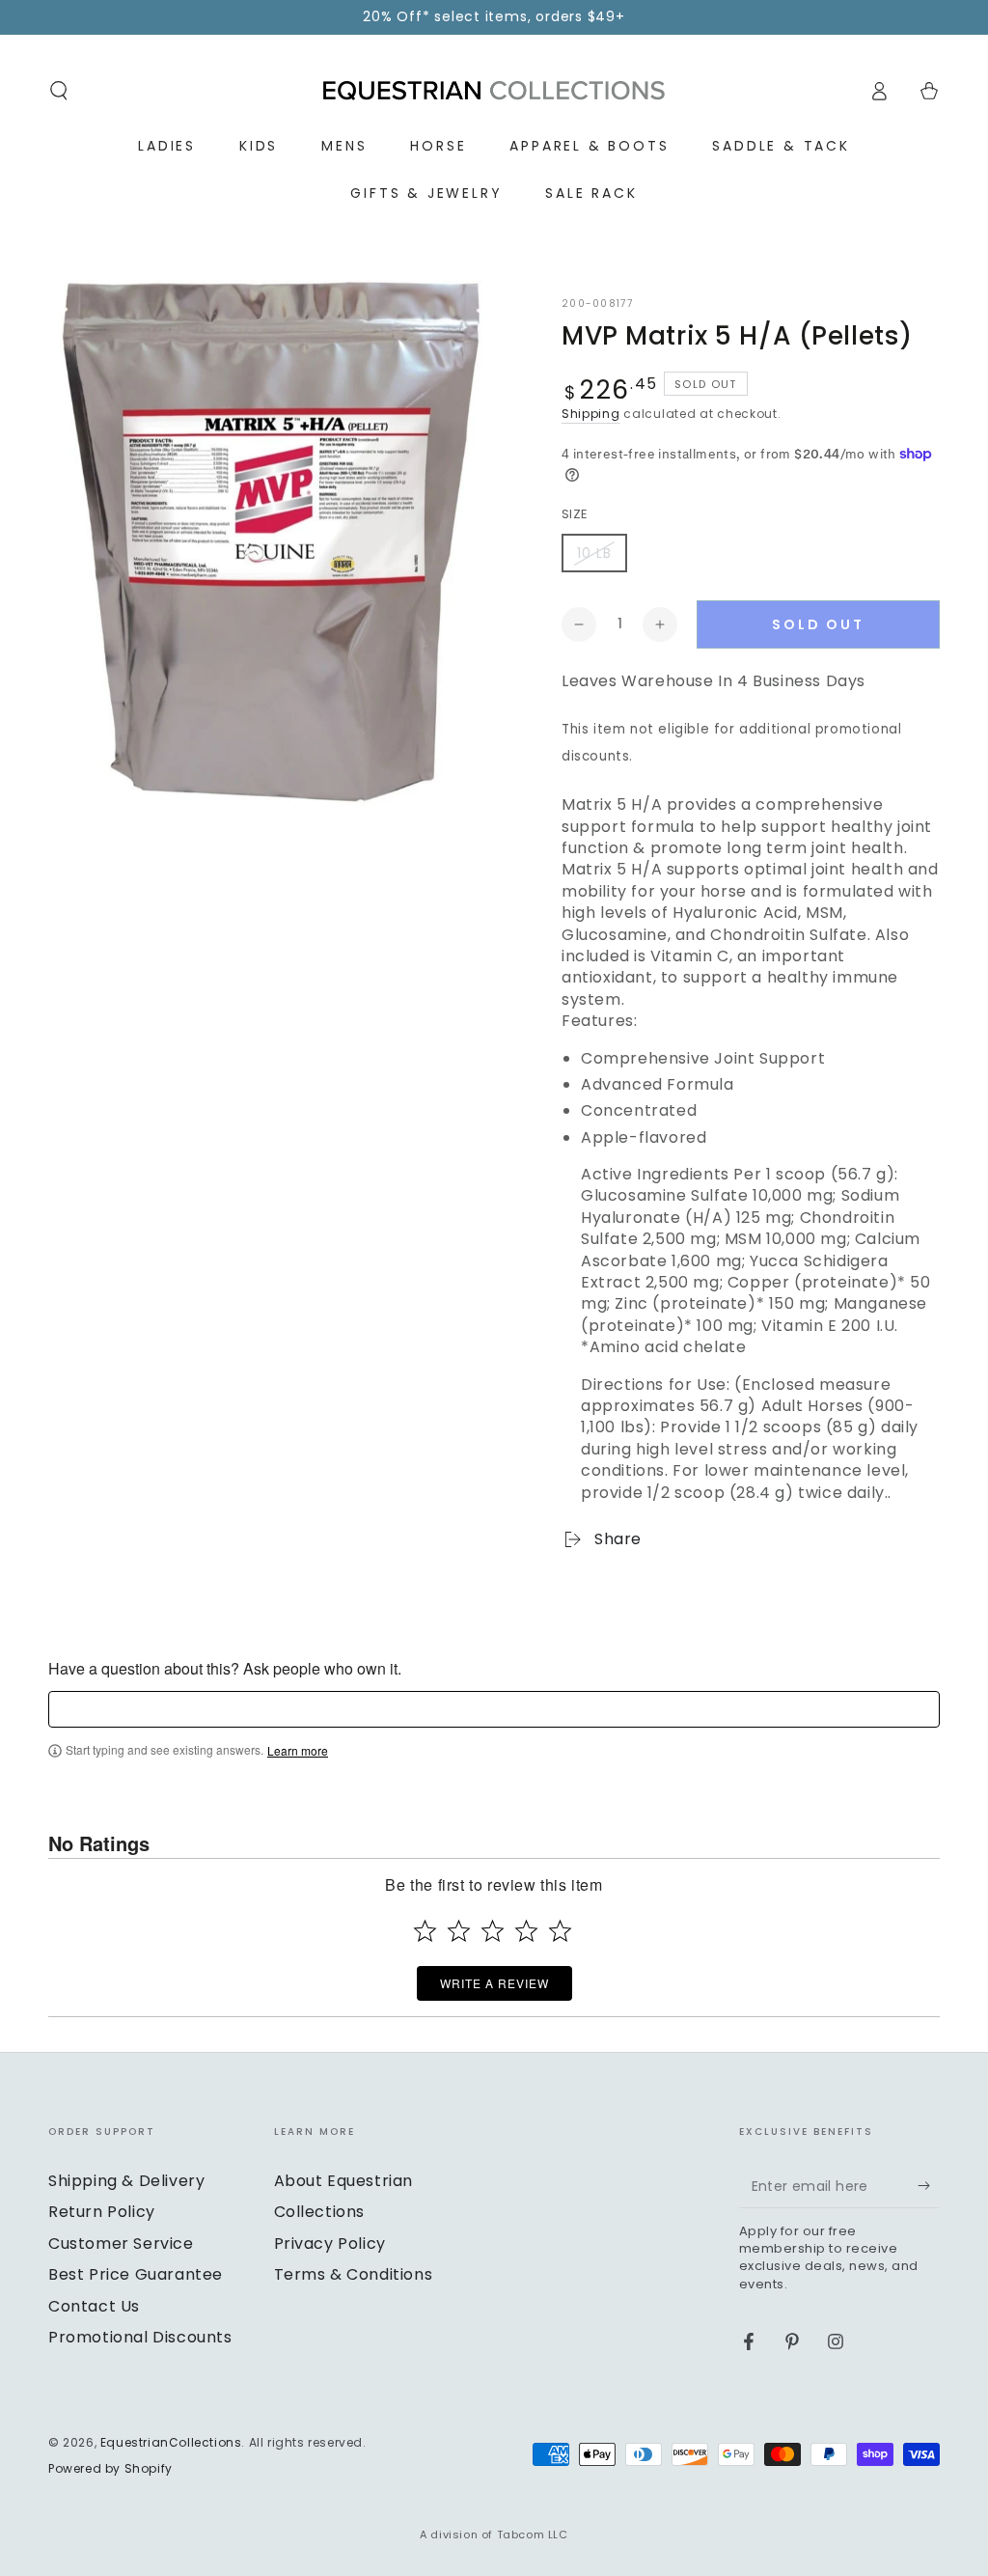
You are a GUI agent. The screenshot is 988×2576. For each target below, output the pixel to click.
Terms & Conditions (354, 2274)
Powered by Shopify (110, 2469)
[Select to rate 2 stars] (459, 1931)
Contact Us (94, 2306)
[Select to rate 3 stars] (493, 1931)
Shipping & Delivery (126, 2181)
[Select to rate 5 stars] (560, 1931)
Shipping (591, 414)
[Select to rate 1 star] (425, 1931)
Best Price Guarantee (136, 2274)
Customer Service (121, 2244)
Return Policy (102, 2212)
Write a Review (494, 1983)
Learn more (298, 1751)
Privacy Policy (330, 2244)
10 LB (594, 553)
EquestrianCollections (171, 2442)
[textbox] (494, 1709)
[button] (59, 91)
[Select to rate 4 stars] (526, 1931)
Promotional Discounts (140, 2337)
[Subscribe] (929, 2186)
